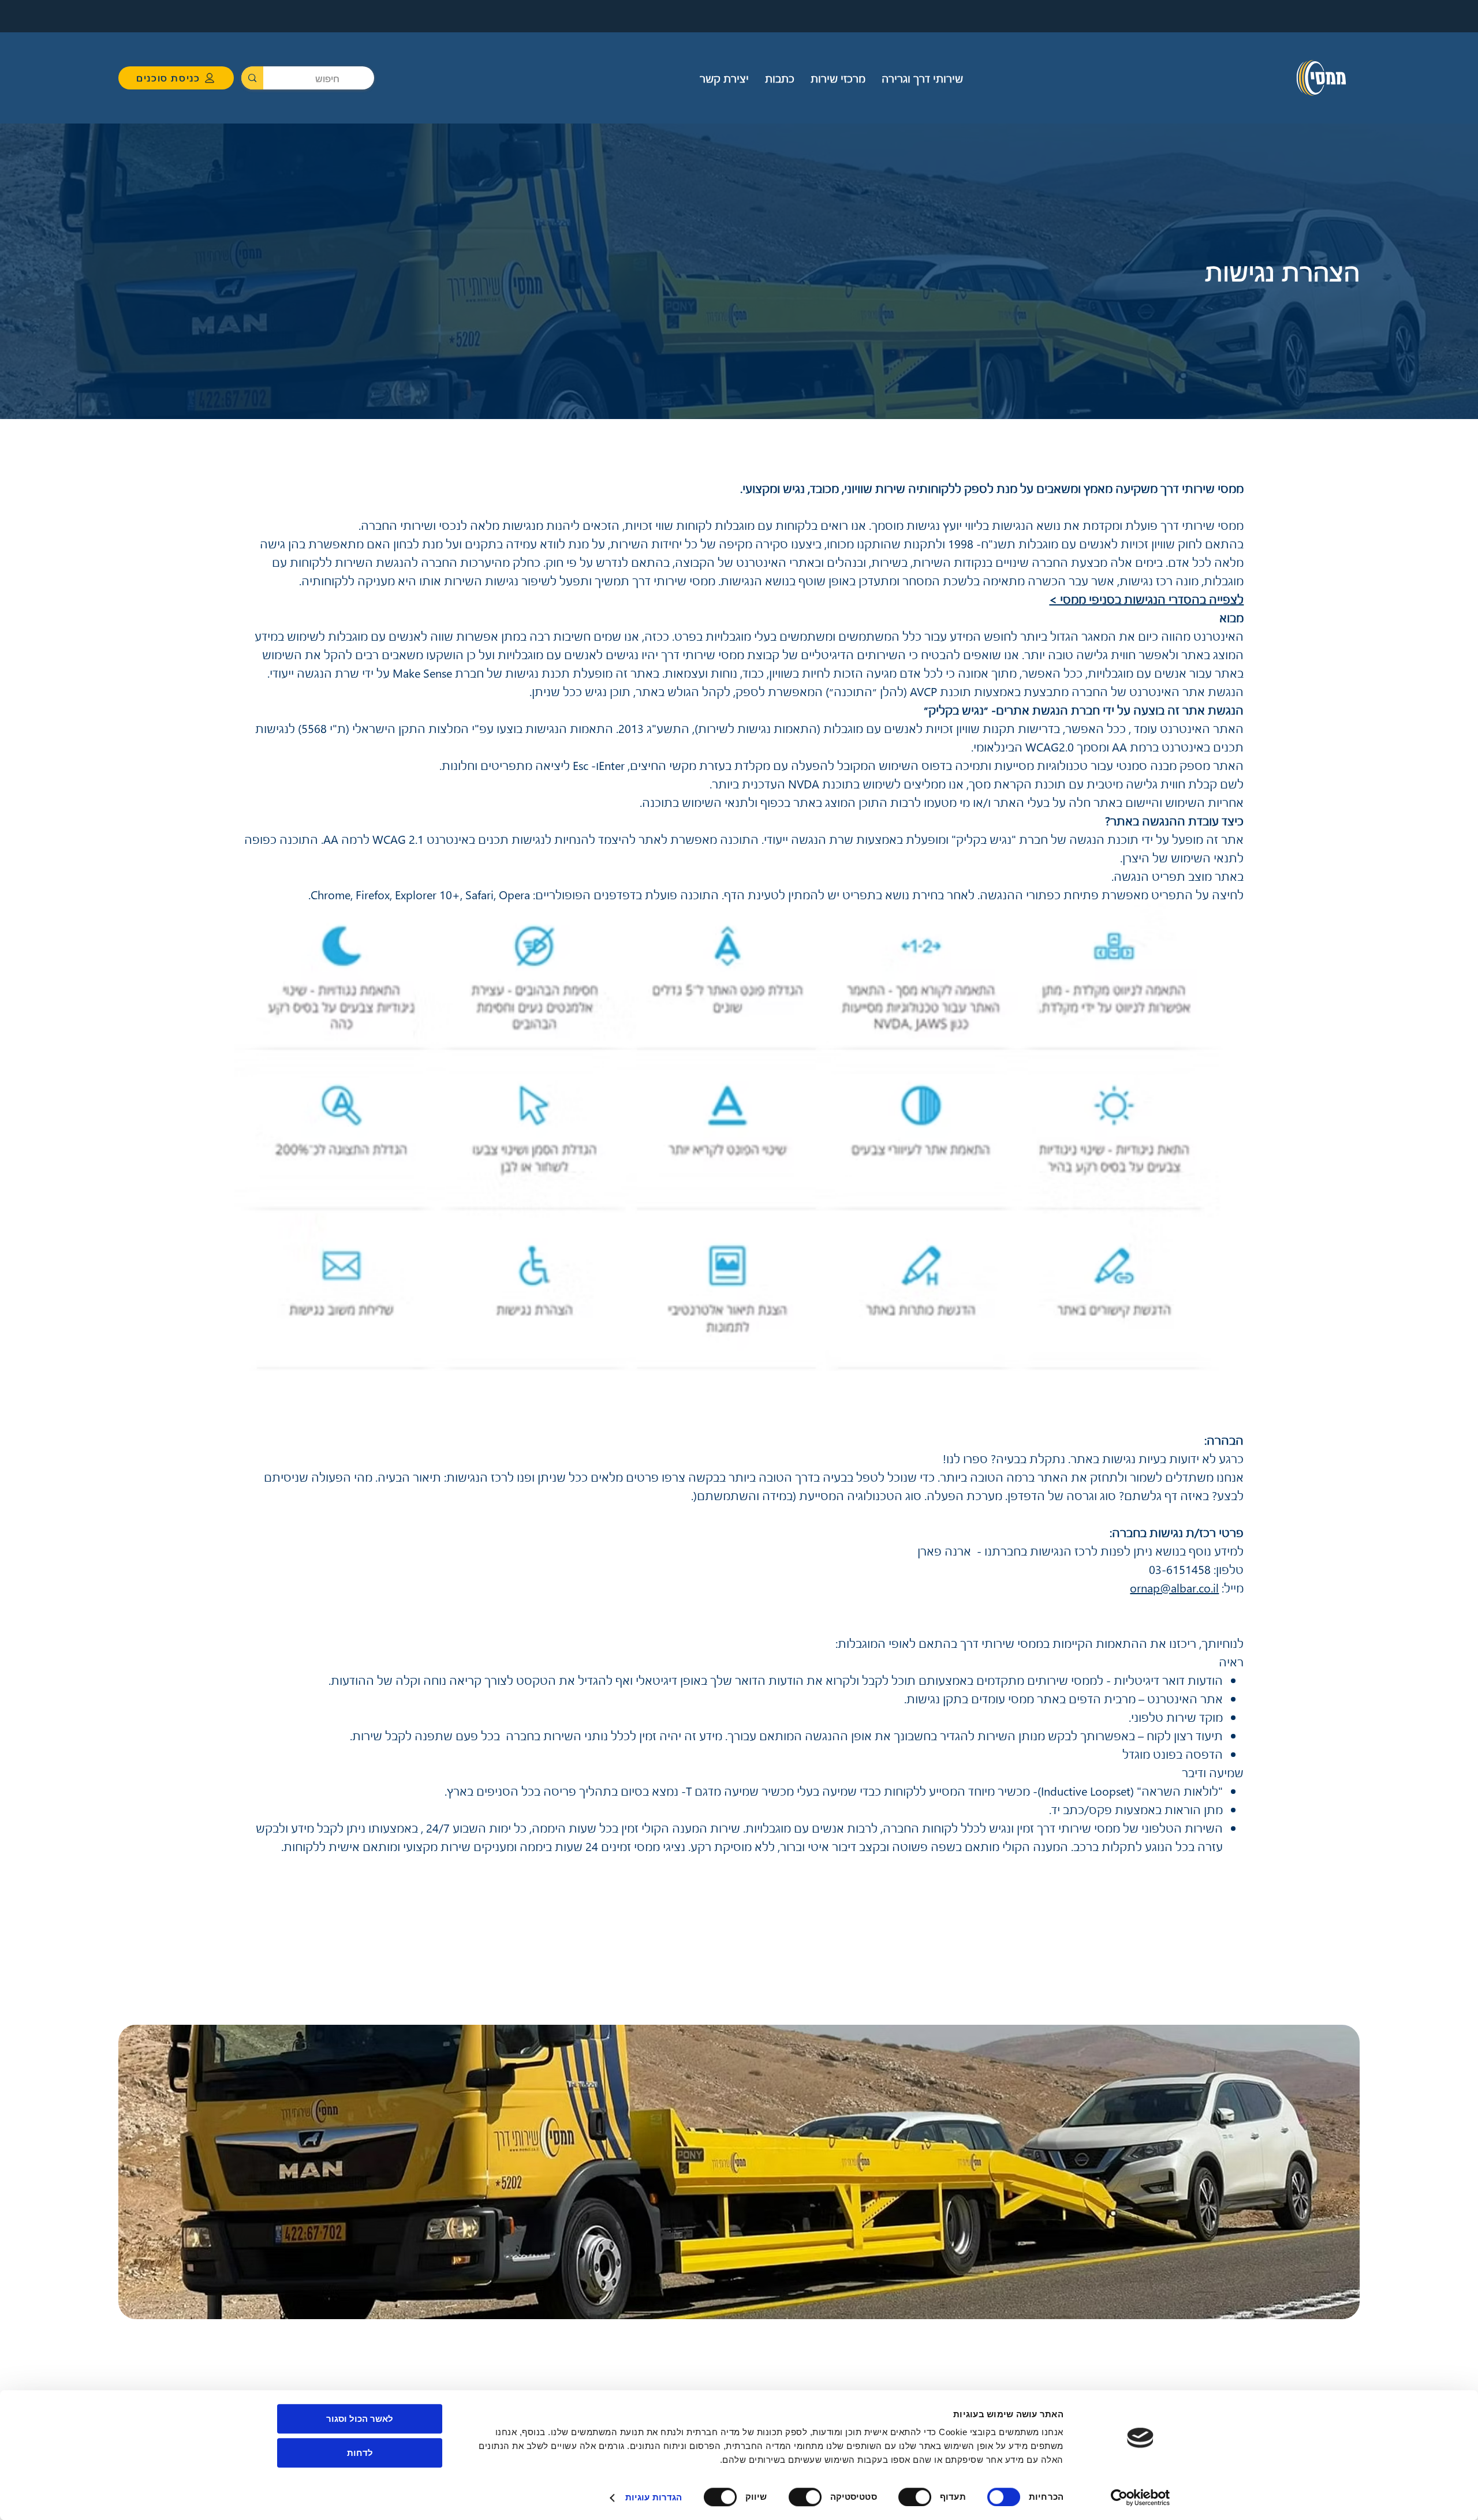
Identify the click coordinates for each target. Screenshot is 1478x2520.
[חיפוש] (252, 78)
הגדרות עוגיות (654, 2497)
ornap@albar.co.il (1174, 1587)
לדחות (360, 2453)
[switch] (917, 2497)
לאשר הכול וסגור (360, 2419)
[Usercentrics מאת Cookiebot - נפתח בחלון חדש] (1141, 2497)
